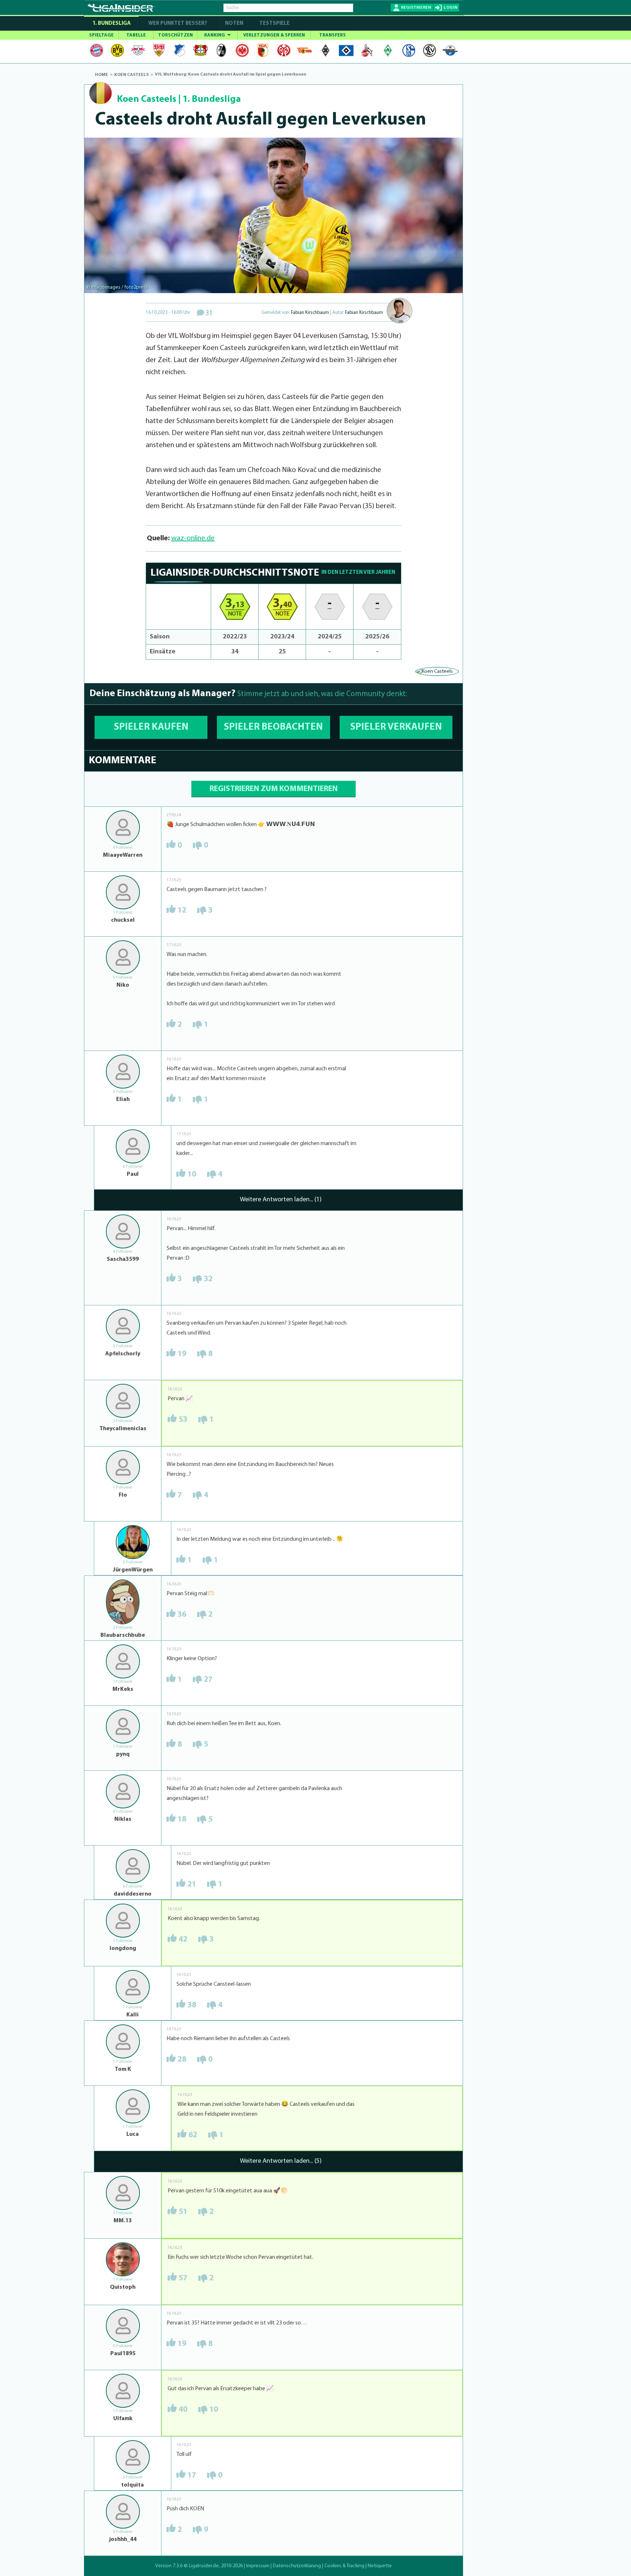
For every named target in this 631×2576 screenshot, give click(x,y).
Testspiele (274, 24)
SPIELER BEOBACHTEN (273, 727)
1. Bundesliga (112, 24)
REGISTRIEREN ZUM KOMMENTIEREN (274, 789)
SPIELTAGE (101, 35)
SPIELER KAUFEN (151, 727)
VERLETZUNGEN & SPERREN (274, 35)
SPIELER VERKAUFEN (396, 727)
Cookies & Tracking (344, 2566)
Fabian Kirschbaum (310, 313)
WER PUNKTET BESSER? (178, 24)
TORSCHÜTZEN (175, 35)
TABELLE (136, 35)
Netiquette (380, 2566)
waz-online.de (193, 538)
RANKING (215, 35)
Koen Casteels (147, 99)
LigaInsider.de (204, 2566)
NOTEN (234, 24)
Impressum (258, 2566)
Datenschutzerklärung (297, 2566)
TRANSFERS (332, 35)
